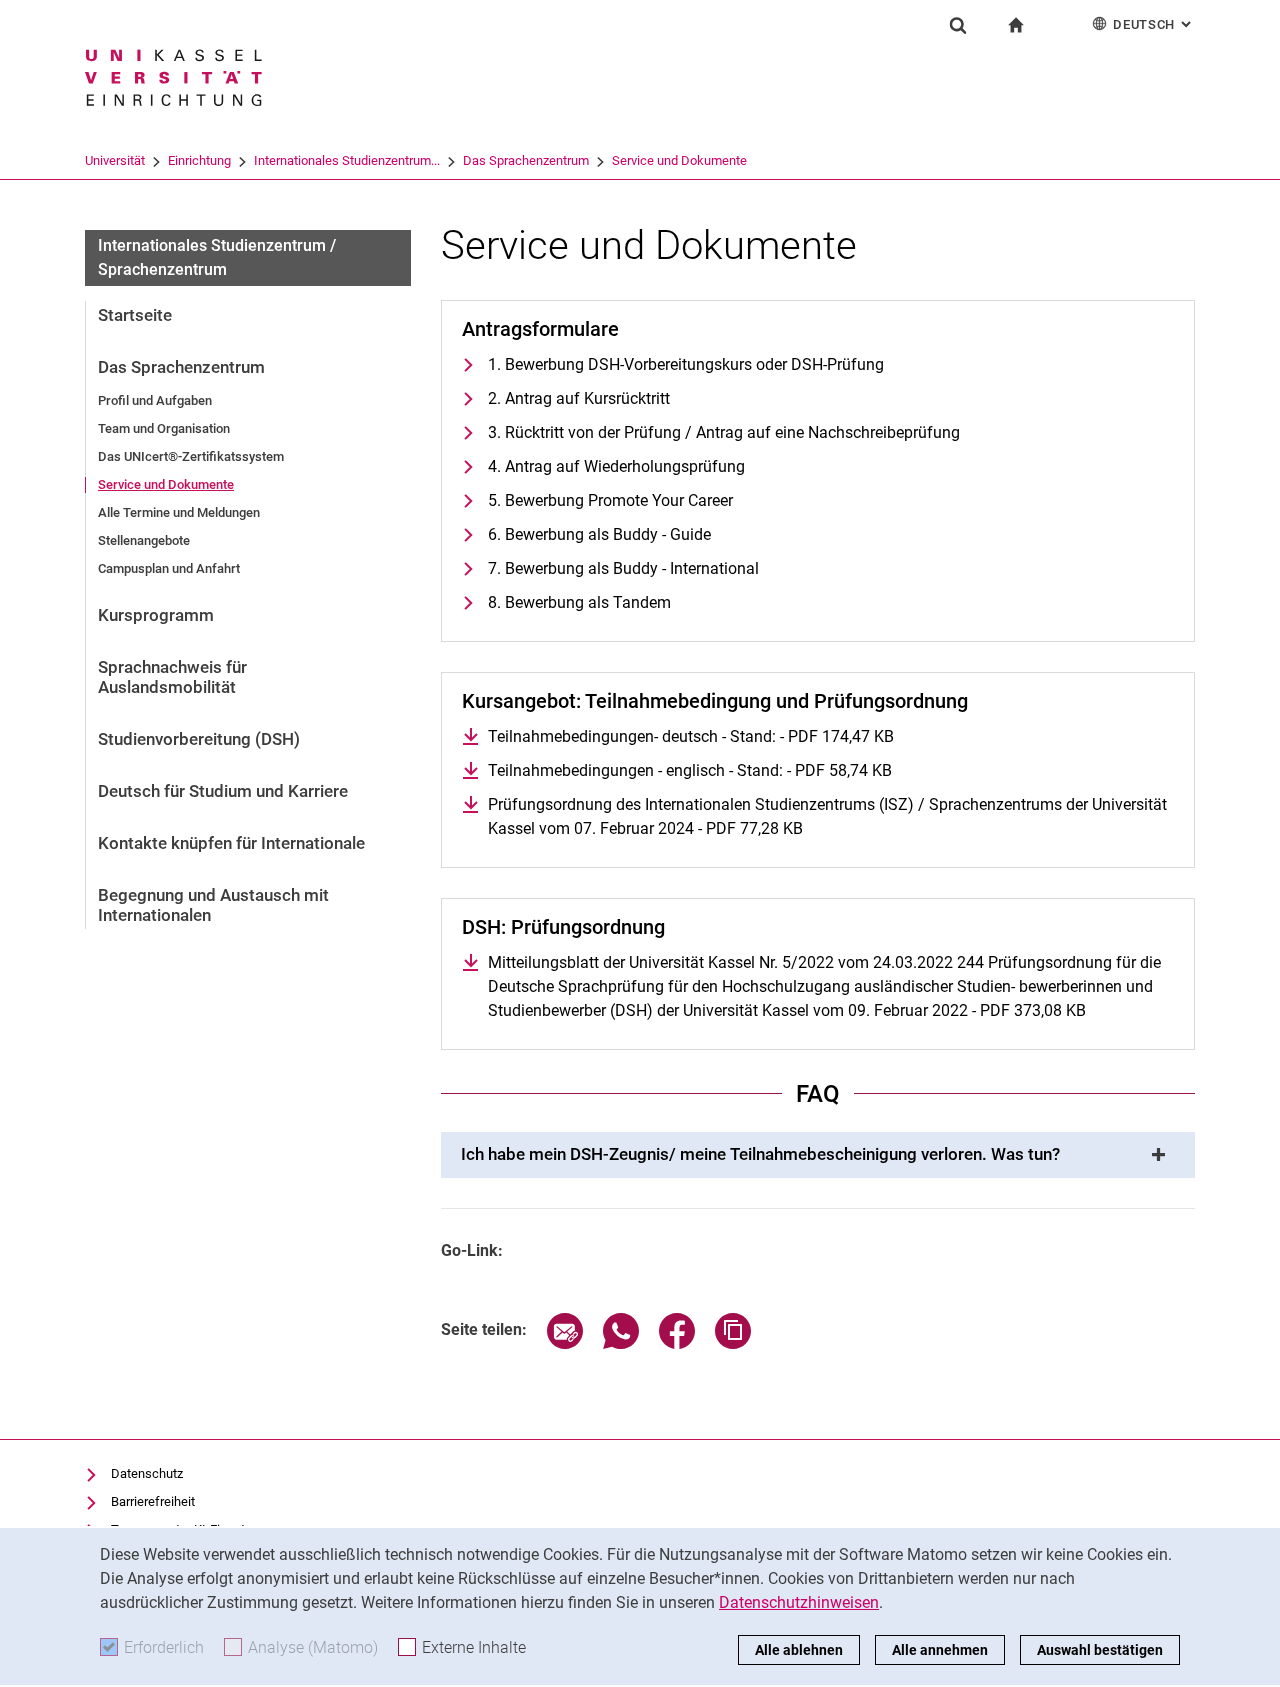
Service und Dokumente (679, 160)
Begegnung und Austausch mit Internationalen (213, 905)
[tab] (818, 1155)
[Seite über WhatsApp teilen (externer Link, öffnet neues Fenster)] (621, 1343)
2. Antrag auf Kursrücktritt (579, 398)
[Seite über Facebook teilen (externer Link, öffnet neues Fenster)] (677, 1343)
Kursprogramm (156, 615)
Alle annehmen (940, 1650)
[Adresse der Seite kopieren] (733, 1343)
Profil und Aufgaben (155, 400)
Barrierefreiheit (153, 1501)
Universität (115, 160)
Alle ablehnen (799, 1650)
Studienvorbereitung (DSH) (199, 739)
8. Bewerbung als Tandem (579, 602)
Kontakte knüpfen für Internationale (231, 843)
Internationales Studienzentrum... (347, 160)
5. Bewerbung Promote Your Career (610, 500)
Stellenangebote (144, 540)
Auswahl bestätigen (1100, 1650)
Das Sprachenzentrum (526, 160)
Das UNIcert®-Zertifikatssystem (191, 456)
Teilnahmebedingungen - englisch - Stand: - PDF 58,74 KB (690, 770)
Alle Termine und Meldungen (179, 512)
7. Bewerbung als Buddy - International (623, 568)
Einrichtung (199, 160)
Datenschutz (147, 1473)
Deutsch (1154, 24)
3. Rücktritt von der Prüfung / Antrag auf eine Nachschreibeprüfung (724, 432)
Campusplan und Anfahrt (169, 568)
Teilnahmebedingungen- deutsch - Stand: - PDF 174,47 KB (691, 736)
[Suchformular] (958, 25)
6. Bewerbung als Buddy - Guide (599, 534)
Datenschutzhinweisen (799, 1602)
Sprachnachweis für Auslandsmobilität (172, 677)
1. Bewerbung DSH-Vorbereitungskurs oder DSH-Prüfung (686, 364)
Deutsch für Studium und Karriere (223, 791)
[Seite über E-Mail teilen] (565, 1343)
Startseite (135, 315)
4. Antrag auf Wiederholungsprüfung (616, 466)
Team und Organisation (164, 428)
